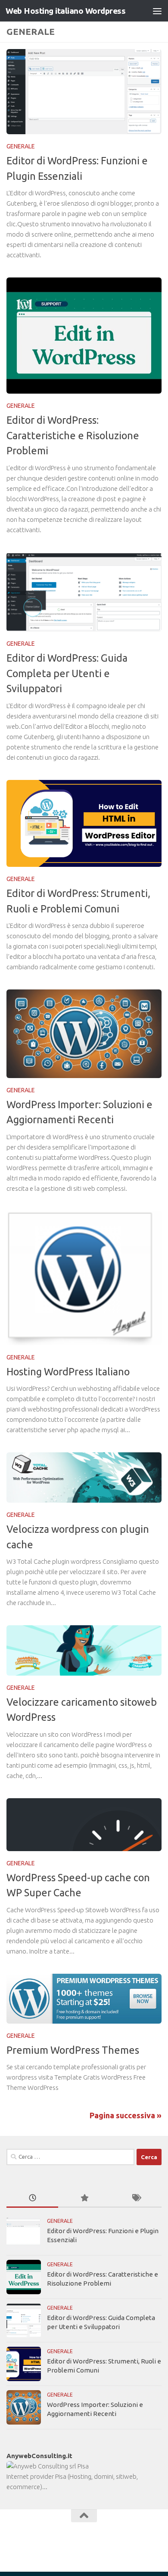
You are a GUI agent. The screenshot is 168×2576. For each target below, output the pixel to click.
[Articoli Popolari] (84, 2199)
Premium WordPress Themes (73, 2050)
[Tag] (136, 2199)
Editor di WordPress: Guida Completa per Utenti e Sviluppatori (67, 673)
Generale (21, 146)
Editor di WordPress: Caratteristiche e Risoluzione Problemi (73, 435)
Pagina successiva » (126, 2115)
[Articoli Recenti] (32, 2199)
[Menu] (157, 11)
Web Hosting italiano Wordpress (65, 11)
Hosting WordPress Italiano (68, 1371)
